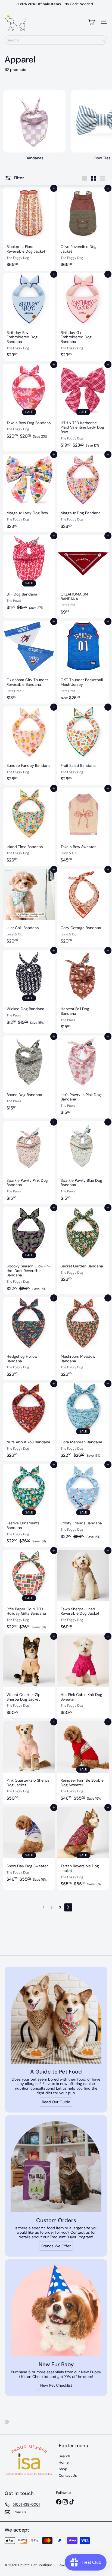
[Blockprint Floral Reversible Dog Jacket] (29, 229)
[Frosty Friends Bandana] (83, 1505)
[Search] (103, 40)
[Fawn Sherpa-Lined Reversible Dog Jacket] (83, 1591)
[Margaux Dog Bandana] (83, 493)
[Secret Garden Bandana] (83, 1251)
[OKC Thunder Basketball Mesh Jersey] (83, 662)
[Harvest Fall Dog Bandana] (83, 991)
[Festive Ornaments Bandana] (29, 1505)
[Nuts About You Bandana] (29, 1422)
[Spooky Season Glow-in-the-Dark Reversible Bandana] (29, 1251)
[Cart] (91, 22)
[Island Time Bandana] (29, 827)
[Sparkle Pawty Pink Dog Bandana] (29, 1163)
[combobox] (56, 40)
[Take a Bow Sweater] (83, 827)
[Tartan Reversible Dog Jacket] (83, 1848)
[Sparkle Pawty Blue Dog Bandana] (83, 1163)
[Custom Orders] (56, 2167)
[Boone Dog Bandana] (29, 1077)
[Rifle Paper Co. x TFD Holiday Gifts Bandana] (29, 1591)
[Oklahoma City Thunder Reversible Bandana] (29, 662)
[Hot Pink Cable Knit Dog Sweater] (83, 1677)
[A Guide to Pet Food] (56, 2018)
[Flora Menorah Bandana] (83, 1422)
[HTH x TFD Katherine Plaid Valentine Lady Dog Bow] (83, 407)
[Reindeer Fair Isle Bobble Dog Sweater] (83, 1763)
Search (64, 2456)
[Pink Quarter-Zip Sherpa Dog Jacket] (29, 1763)
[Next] (68, 1907)
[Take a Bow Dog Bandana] (29, 407)
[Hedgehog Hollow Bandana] (29, 1339)
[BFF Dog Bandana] (29, 576)
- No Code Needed (55, 4)
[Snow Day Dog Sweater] (29, 1848)
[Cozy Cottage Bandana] (83, 908)
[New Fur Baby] (56, 2311)
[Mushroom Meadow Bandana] (83, 1339)
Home (64, 2462)
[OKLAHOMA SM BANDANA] (83, 576)
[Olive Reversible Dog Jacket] (83, 229)
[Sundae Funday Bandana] (29, 745)
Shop (63, 2469)
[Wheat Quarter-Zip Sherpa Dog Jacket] (29, 1677)
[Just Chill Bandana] (29, 908)
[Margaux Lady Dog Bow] (29, 493)
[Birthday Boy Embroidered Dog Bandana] (29, 317)
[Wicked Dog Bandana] (29, 991)
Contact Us (68, 2475)
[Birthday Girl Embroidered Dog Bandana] (83, 317)
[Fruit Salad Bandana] (83, 745)
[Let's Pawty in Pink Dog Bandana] (83, 1077)
